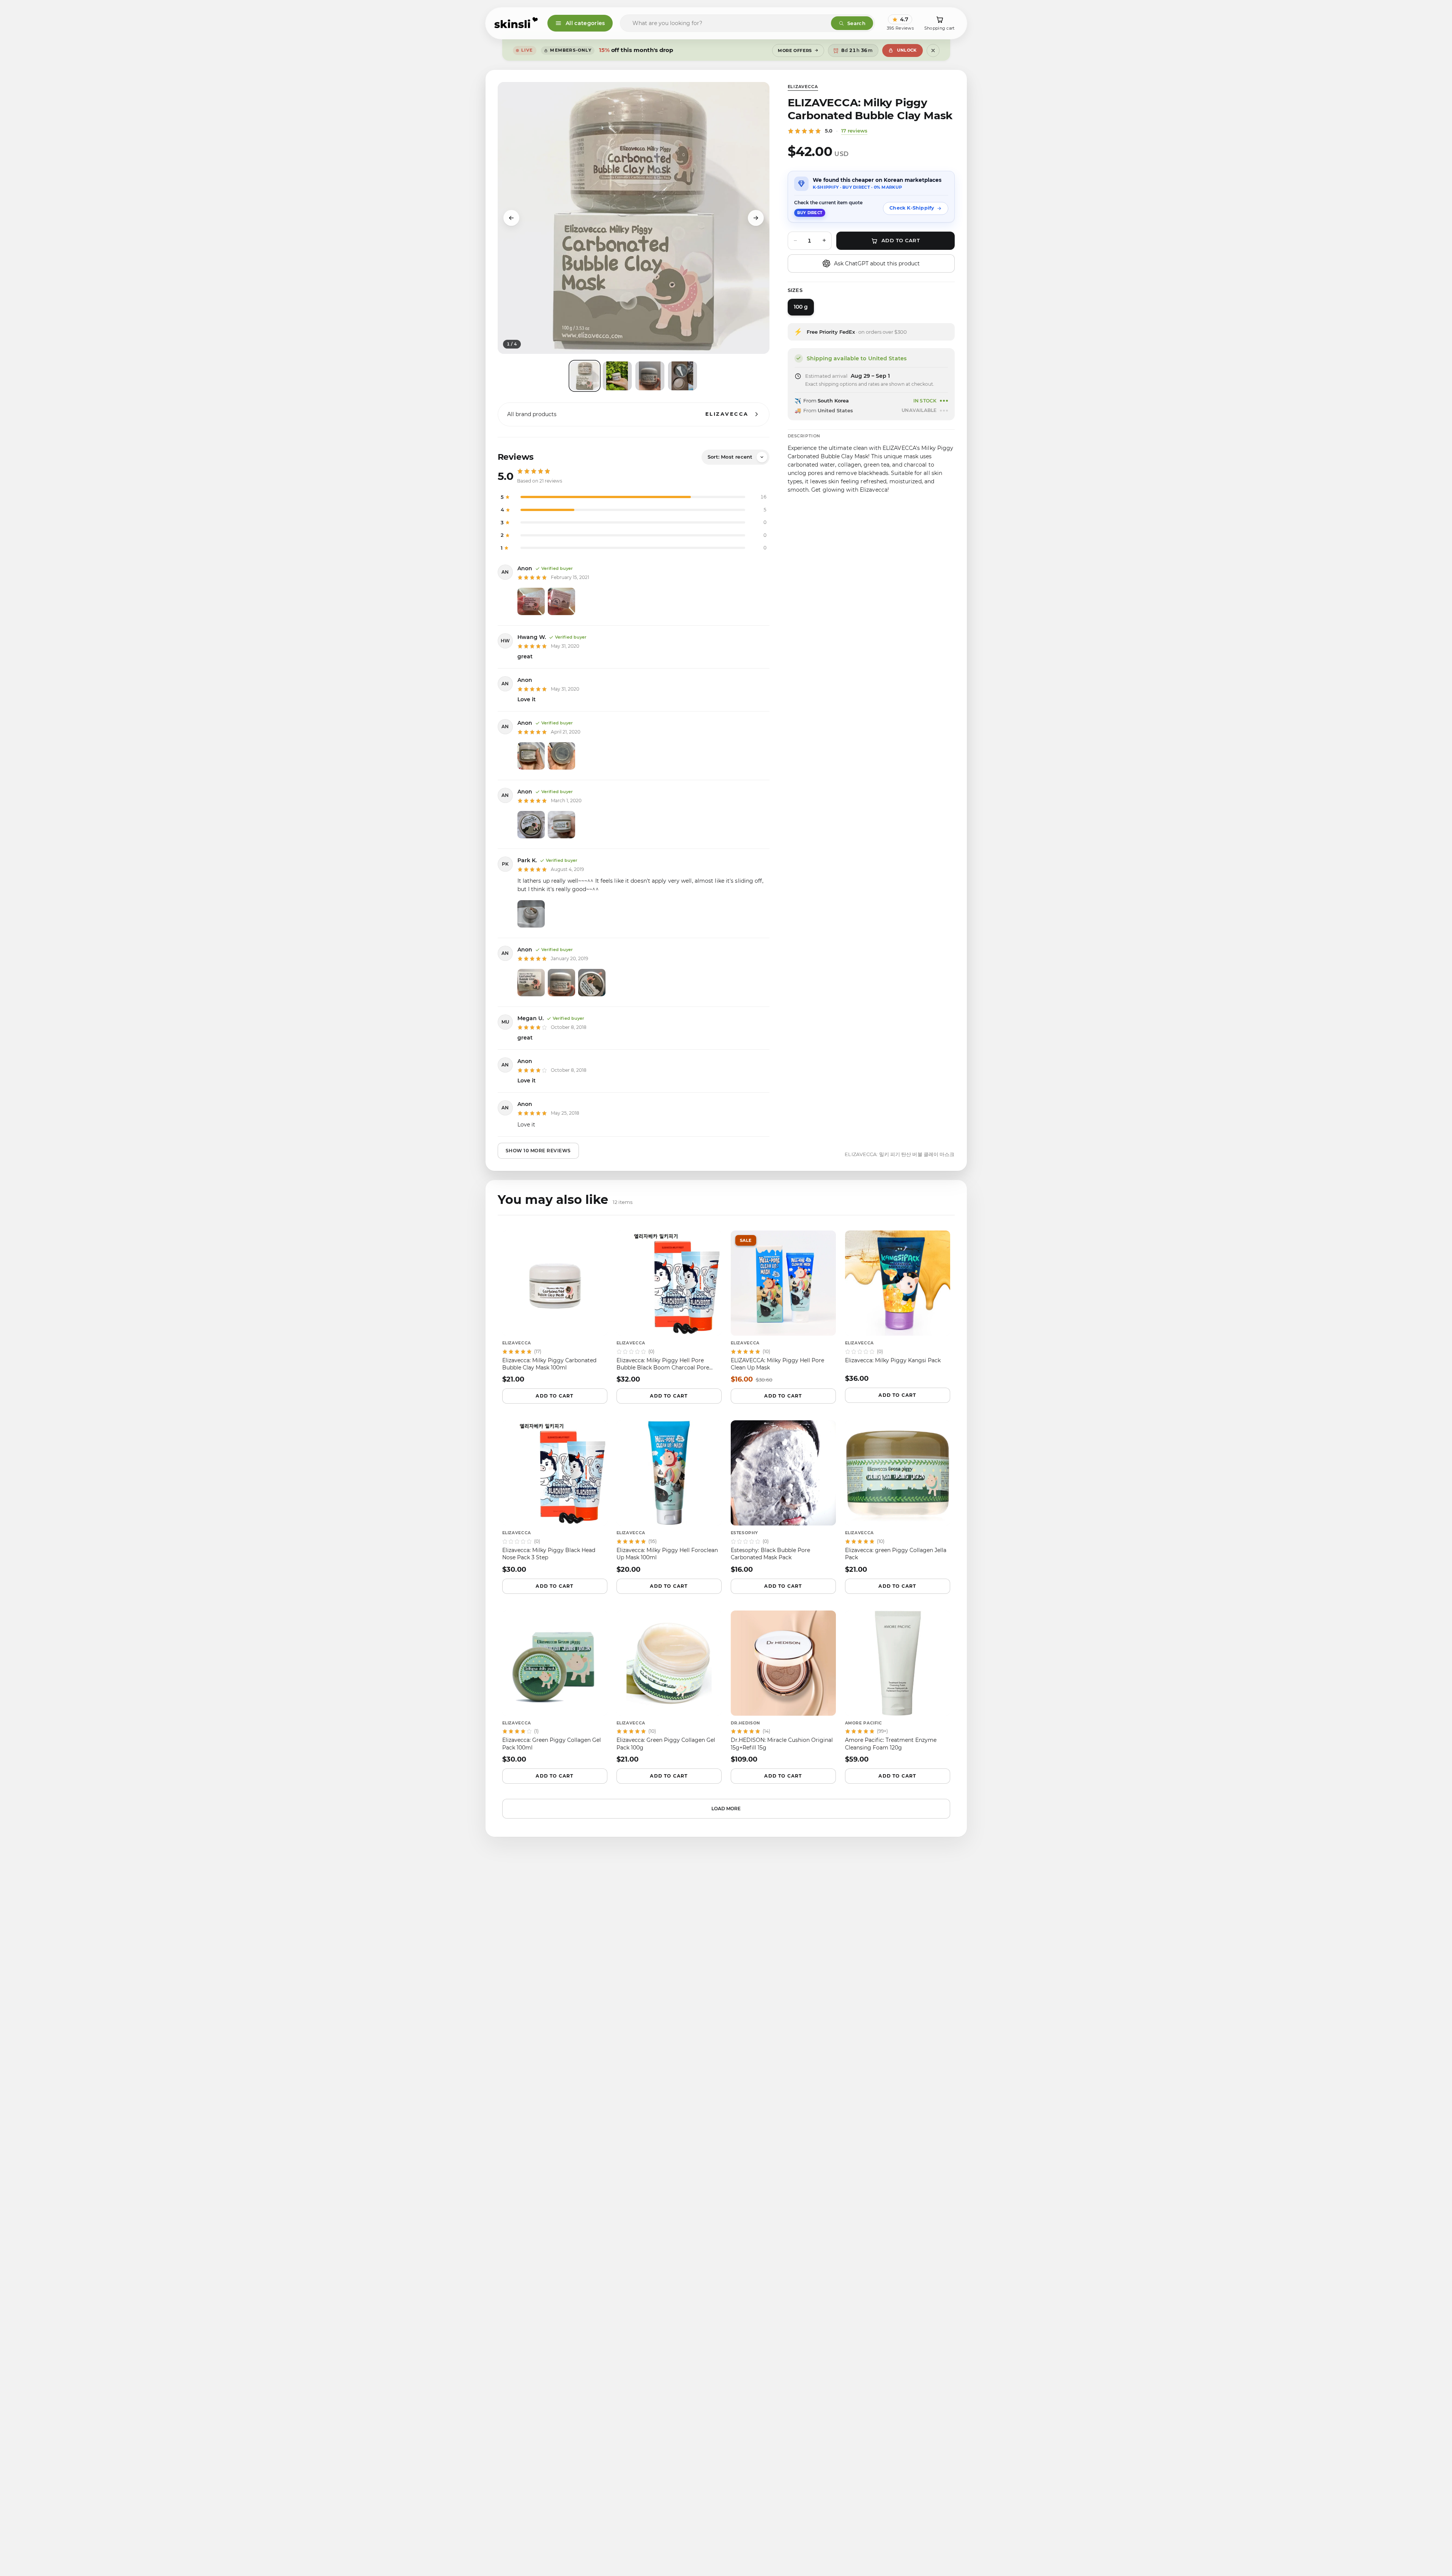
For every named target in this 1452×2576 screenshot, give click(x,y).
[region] (634, 218)
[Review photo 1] (531, 601)
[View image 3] (650, 376)
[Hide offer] (933, 50)
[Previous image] (511, 218)
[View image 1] (585, 376)
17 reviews (854, 131)
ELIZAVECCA (803, 87)
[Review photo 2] (561, 601)
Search (856, 23)
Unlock (907, 50)
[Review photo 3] (592, 983)
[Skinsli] (516, 23)
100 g (801, 307)
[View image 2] (617, 376)
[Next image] (756, 218)
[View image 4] (683, 376)
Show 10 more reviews (538, 1151)
